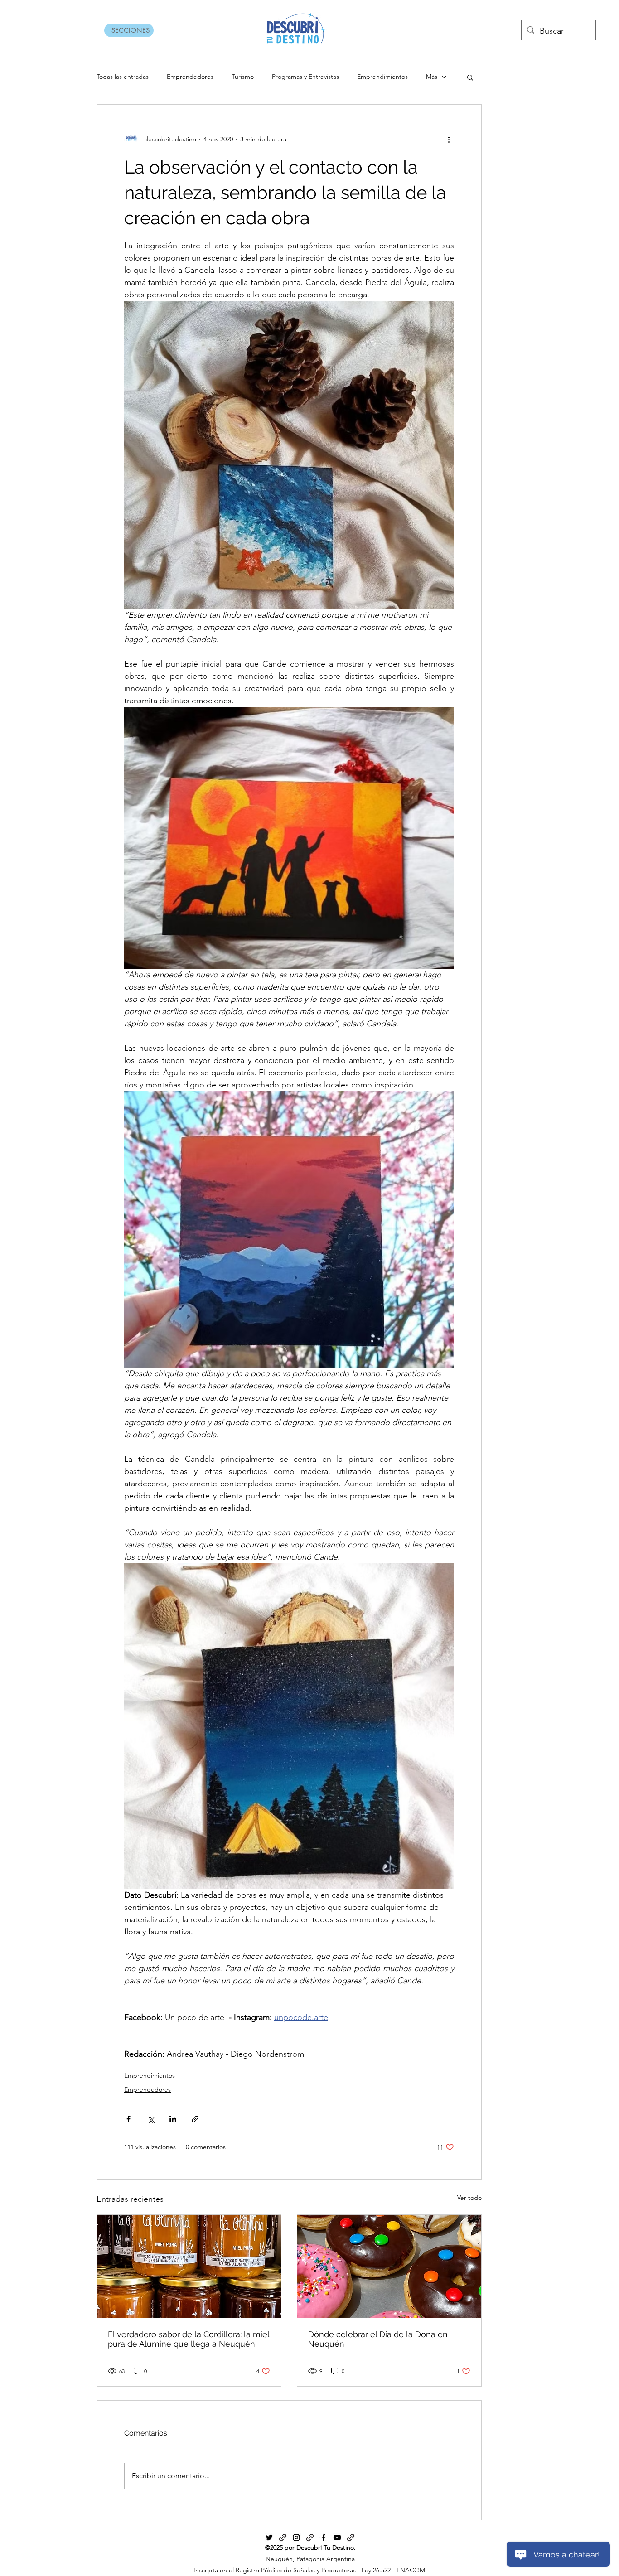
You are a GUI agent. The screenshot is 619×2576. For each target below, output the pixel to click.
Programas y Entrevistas (305, 77)
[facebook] (324, 2537)
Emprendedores (190, 77)
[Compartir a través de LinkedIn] (173, 2119)
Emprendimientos (382, 77)
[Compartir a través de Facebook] (128, 2119)
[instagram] (296, 2537)
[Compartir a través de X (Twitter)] (151, 2119)
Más (432, 77)
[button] (470, 77)
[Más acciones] (449, 139)
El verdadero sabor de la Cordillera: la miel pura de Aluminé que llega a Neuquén (189, 2339)
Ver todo (469, 2198)
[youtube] (337, 2537)
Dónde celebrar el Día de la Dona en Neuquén (378, 2339)
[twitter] (269, 2537)
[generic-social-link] (283, 2537)
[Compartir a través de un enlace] (195, 2119)
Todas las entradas (123, 77)
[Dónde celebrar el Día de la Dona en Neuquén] (389, 2267)
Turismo (243, 77)
